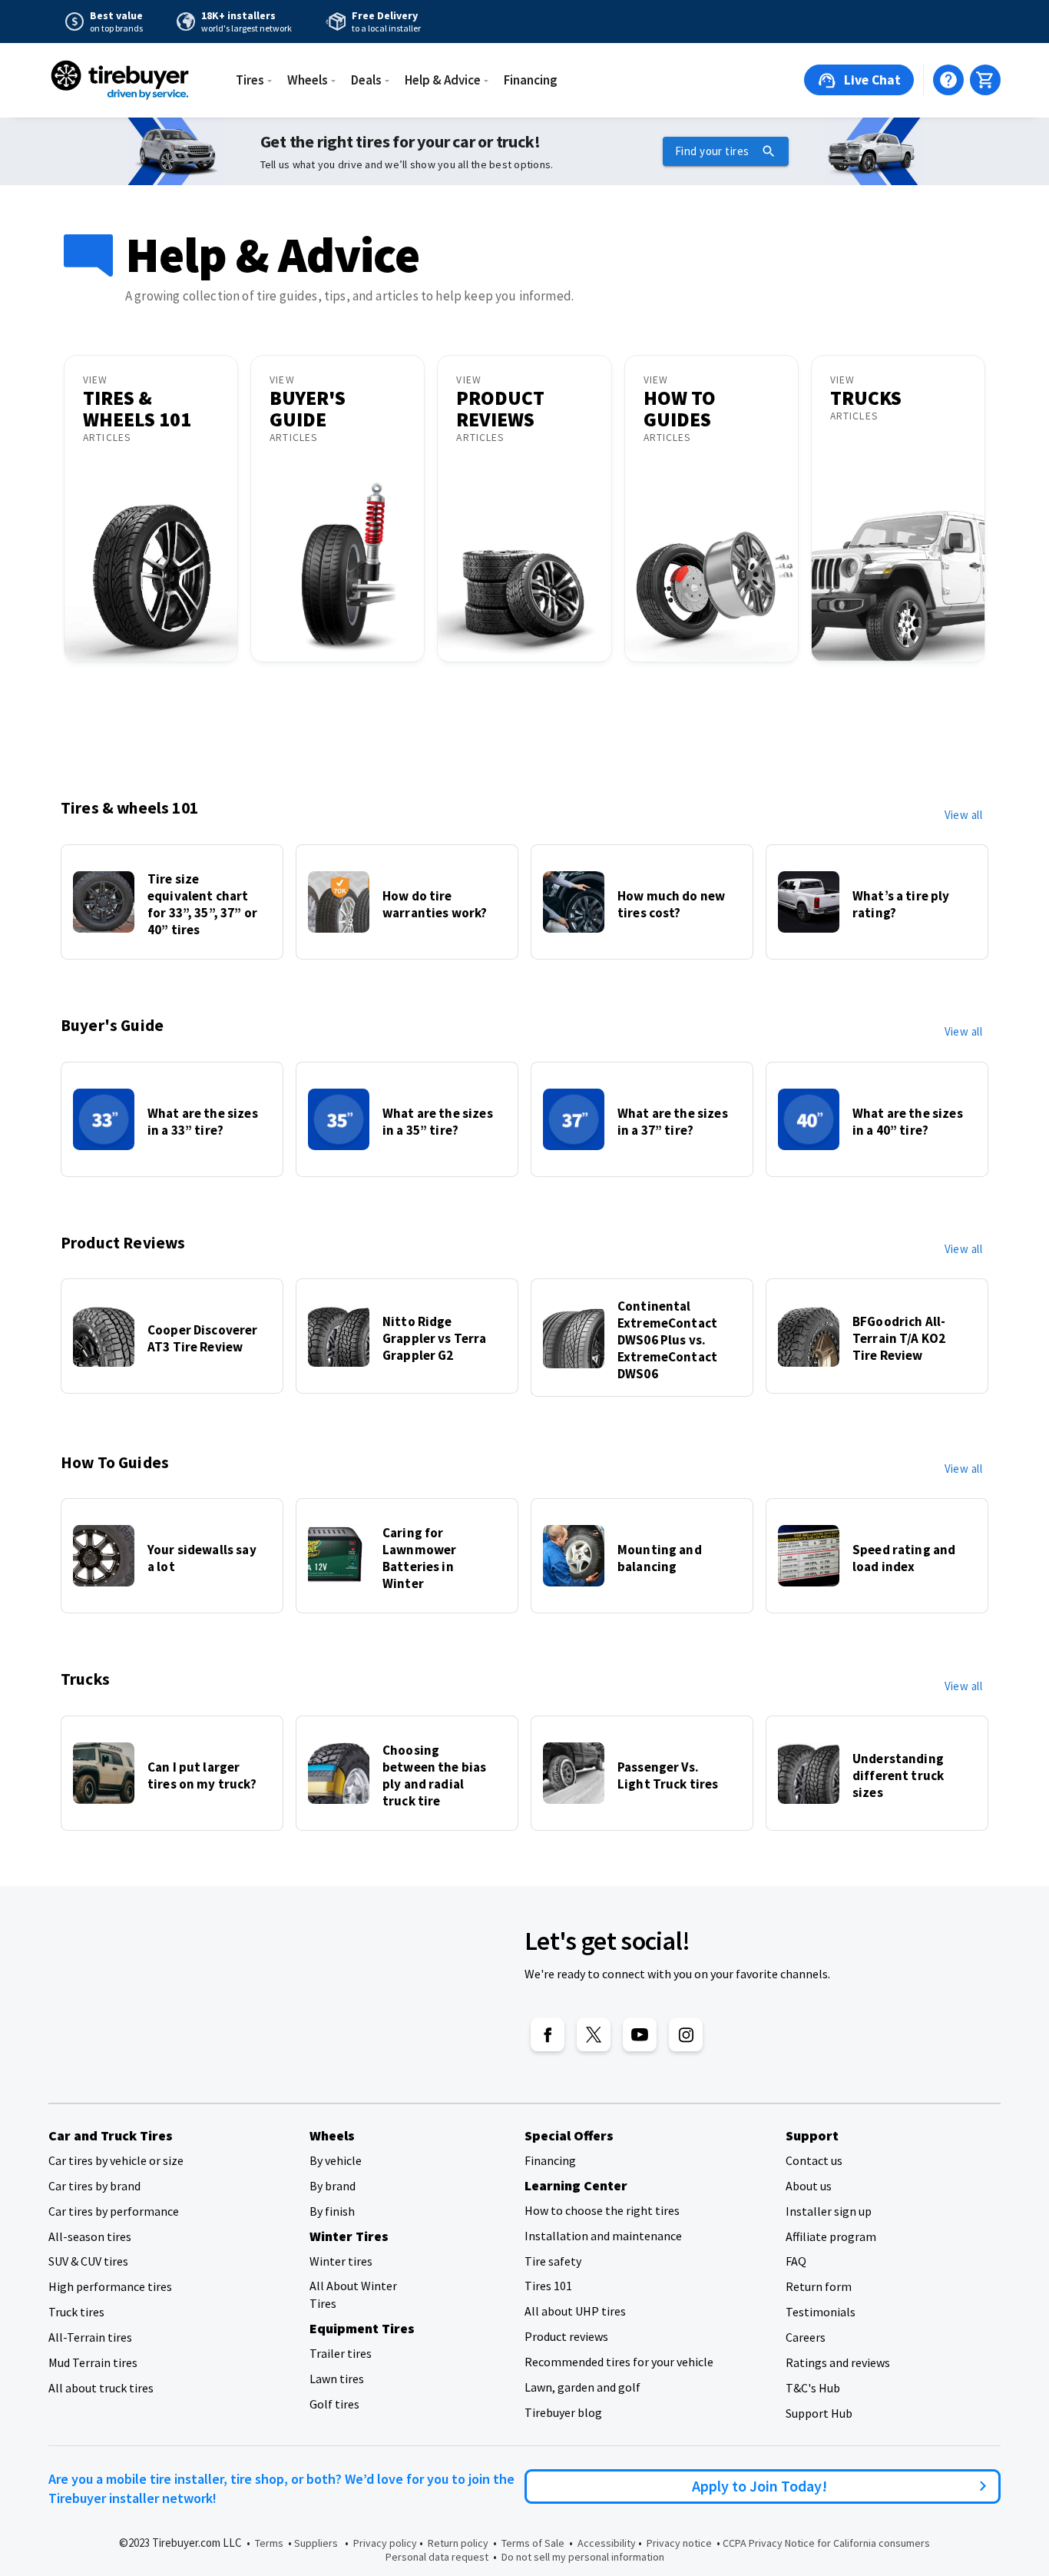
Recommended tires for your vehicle (619, 2362)
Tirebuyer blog (563, 2412)
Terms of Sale (533, 2543)
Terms (269, 2543)
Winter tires (341, 2261)
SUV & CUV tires (88, 2261)
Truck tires (76, 2312)
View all (963, 815)
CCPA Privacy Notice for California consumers (826, 2543)
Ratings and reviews (838, 2362)
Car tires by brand (94, 2186)
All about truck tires (101, 2388)
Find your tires (712, 151)
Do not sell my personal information (583, 2557)
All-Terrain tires (90, 2337)
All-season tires (90, 2236)
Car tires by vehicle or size (116, 2160)
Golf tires (334, 2404)
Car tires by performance (114, 2211)
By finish (332, 2211)
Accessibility (607, 2543)
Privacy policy (385, 2543)
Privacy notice (679, 2543)
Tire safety (553, 2261)
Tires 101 (548, 2286)
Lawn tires (337, 2379)
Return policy (458, 2543)
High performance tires (110, 2286)
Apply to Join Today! (763, 2486)
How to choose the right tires (602, 2210)
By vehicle (336, 2160)
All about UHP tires (575, 2311)
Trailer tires (341, 2353)
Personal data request (437, 2557)
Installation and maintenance (603, 2236)
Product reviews (566, 2336)
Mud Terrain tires (93, 2362)
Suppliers (316, 2543)
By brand (333, 2186)
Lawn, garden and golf (582, 2387)
